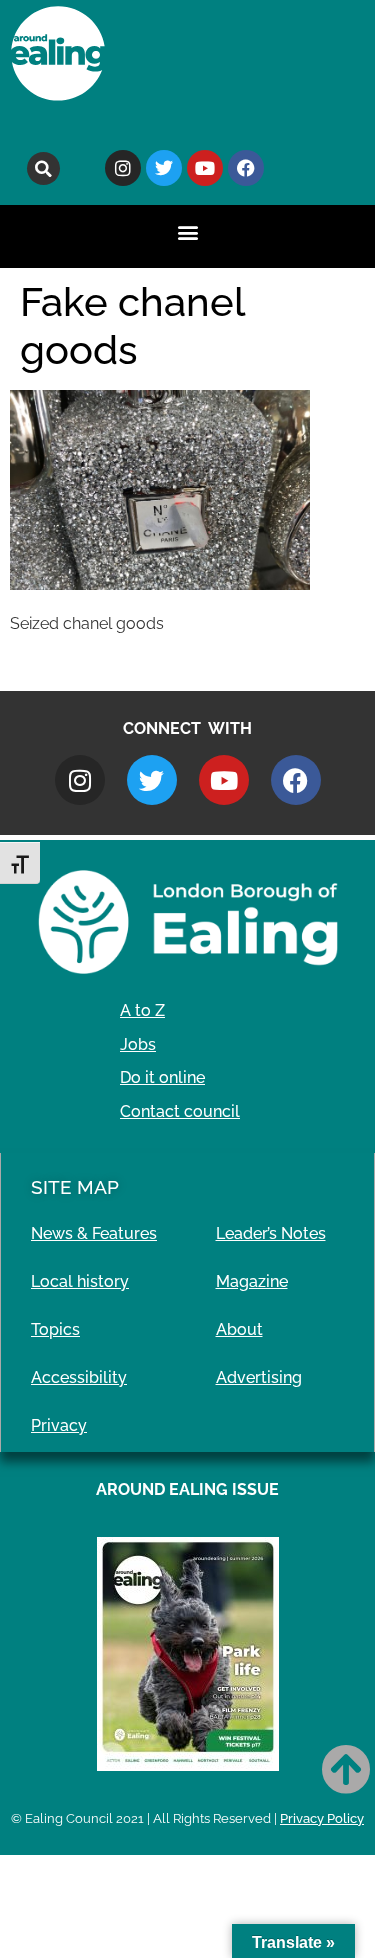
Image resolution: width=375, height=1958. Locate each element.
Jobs (138, 1044)
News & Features (94, 1233)
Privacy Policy (322, 1818)
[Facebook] (246, 168)
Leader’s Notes (271, 1233)
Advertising (259, 1377)
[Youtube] (205, 168)
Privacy (59, 1425)
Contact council (180, 1111)
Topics (55, 1329)
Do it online (162, 1077)
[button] (43, 168)
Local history (80, 1281)
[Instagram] (123, 168)
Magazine (252, 1281)
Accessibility (79, 1377)
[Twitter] (164, 168)
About (239, 1329)
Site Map (75, 1187)
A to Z (142, 1010)
